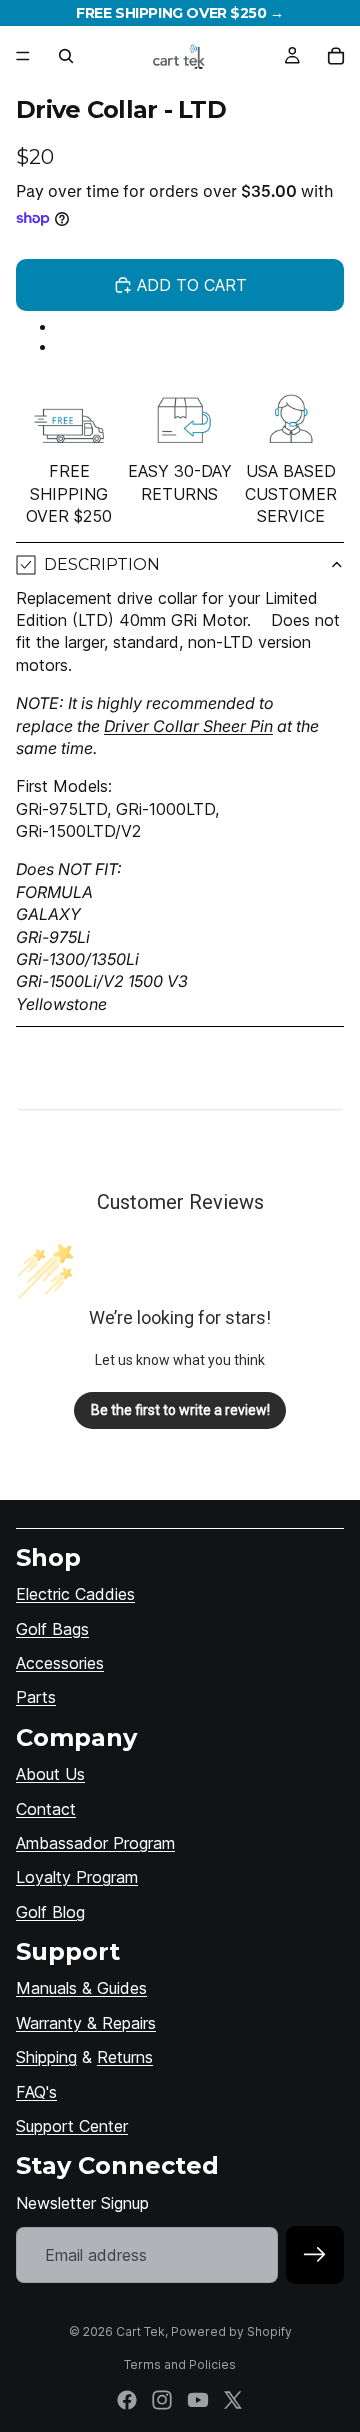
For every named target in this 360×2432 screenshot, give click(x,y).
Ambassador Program (95, 1843)
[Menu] (23, 56)
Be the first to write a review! (180, 1410)
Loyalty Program (77, 1877)
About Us (50, 1774)
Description (102, 564)
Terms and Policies (180, 2364)
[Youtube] (198, 2400)
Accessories (60, 1663)
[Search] (66, 56)
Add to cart (192, 285)
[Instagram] (162, 2400)
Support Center (72, 2126)
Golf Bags (52, 1629)
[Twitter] (233, 2400)
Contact (46, 1809)
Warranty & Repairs (86, 2023)
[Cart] (336, 56)
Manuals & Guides (81, 1988)
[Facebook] (127, 2400)
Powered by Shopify (231, 2331)
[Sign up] (315, 2255)
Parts (36, 1697)
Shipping (46, 2057)
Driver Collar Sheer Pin (188, 726)
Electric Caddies (75, 1594)
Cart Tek (140, 2331)
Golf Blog (50, 1912)
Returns (125, 2057)
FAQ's (36, 2092)
